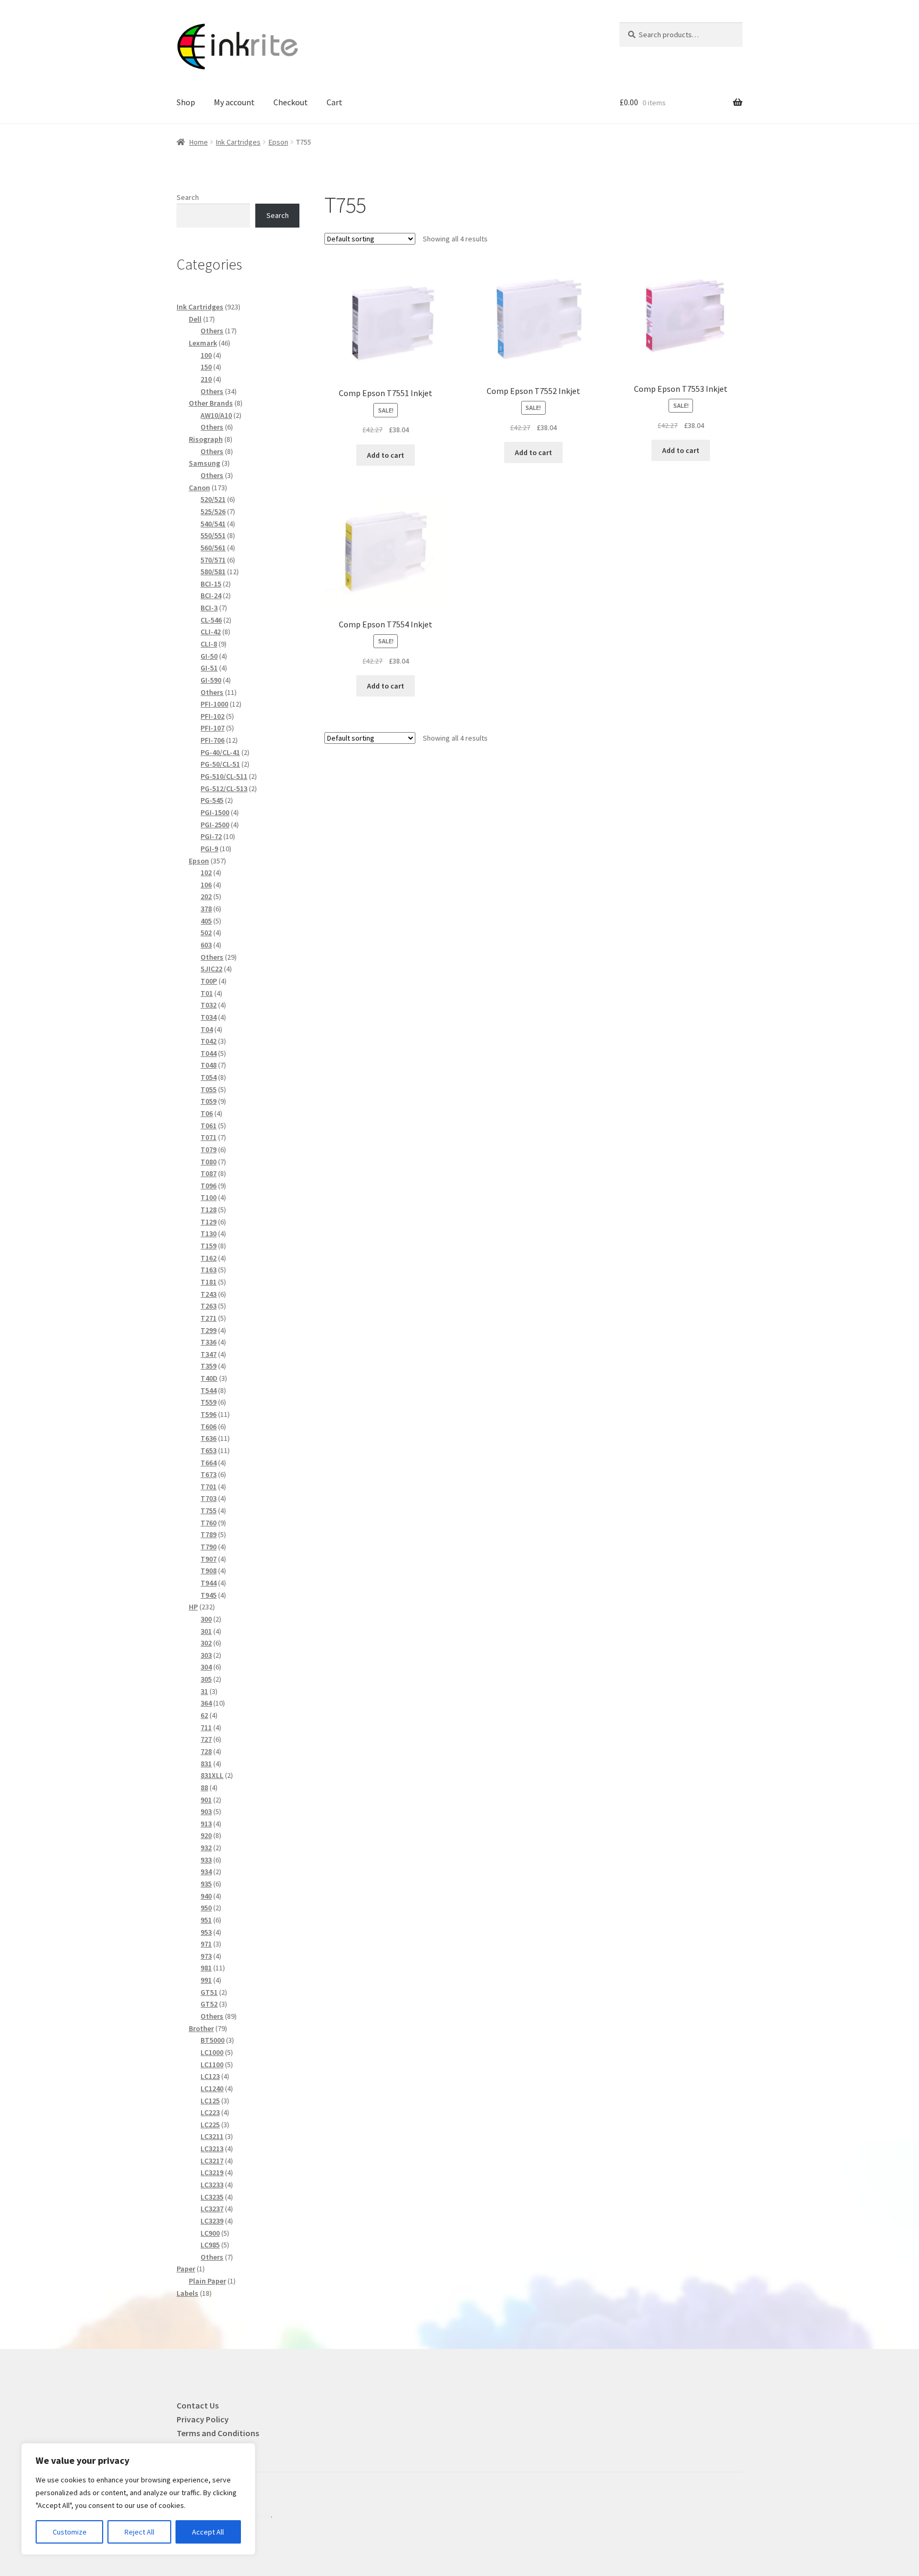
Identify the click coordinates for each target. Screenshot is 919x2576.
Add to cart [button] (386, 455)
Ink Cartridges (238, 142)
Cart (335, 102)
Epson (278, 142)
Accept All (208, 2532)
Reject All (139, 2532)
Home (199, 142)
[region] (138, 2499)
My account (234, 102)
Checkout (291, 102)
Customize (70, 2532)
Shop (186, 102)
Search (188, 197)
